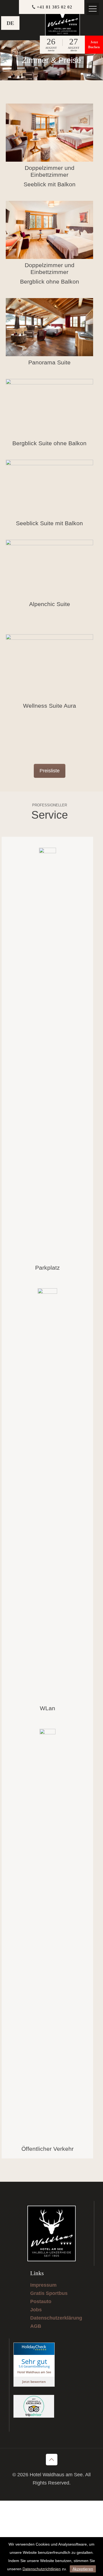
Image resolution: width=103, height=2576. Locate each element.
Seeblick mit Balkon (50, 184)
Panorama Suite (49, 362)
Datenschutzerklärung (56, 2318)
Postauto (41, 2301)
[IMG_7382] (49, 667)
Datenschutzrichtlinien (42, 2569)
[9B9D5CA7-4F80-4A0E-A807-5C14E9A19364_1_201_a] (49, 230)
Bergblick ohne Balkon (50, 282)
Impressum (43, 2285)
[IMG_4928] (49, 488)
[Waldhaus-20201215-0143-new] (49, 569)
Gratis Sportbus (49, 2293)
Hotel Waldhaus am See (34, 2372)
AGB (36, 2326)
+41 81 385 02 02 (55, 7)
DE (10, 23)
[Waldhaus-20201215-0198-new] (49, 327)
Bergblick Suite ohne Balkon (49, 443)
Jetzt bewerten (34, 2382)
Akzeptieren (83, 2569)
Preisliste (50, 771)
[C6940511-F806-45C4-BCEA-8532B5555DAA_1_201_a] (49, 133)
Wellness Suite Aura (50, 706)
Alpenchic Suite (50, 604)
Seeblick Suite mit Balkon (49, 523)
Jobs (36, 2310)
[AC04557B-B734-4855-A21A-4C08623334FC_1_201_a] (49, 408)
